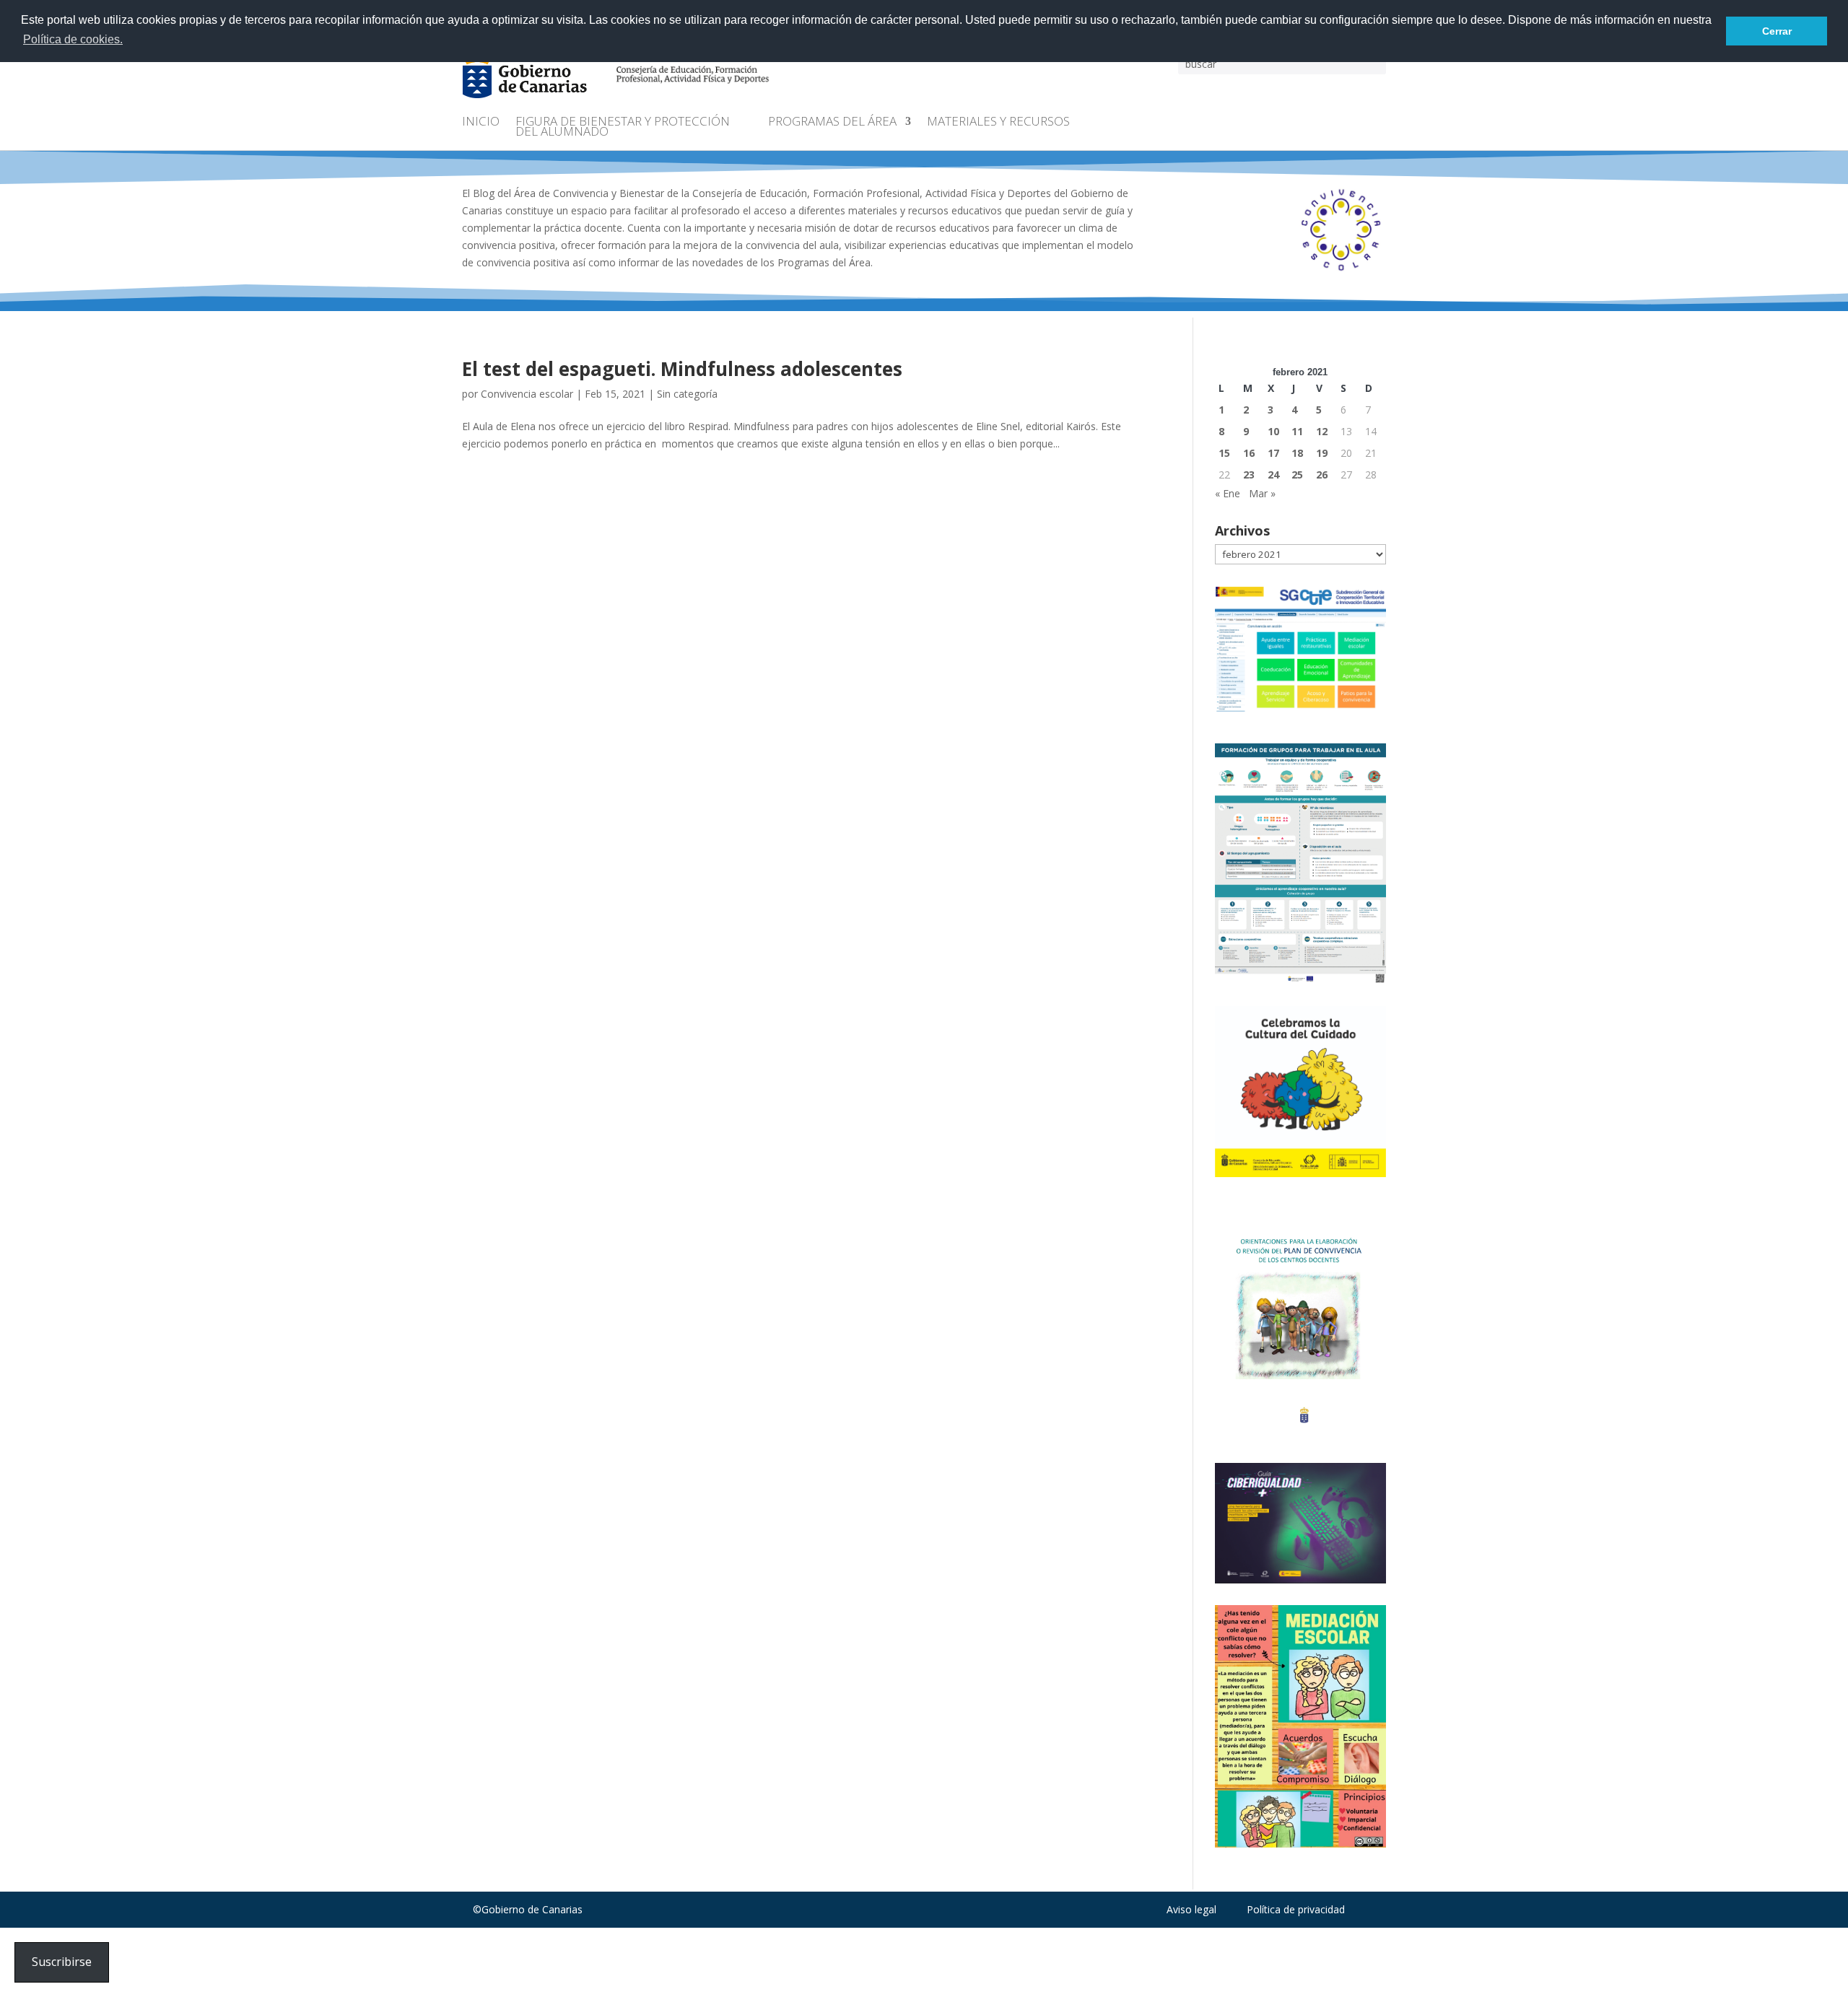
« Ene (1228, 493)
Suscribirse (62, 1962)
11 (1297, 431)
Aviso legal (1191, 1909)
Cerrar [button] (1777, 31)
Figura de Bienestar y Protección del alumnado (623, 128)
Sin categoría (687, 394)
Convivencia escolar (527, 394)
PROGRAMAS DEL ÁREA (832, 123)
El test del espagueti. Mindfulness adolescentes (682, 369)
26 (1322, 475)
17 (1273, 453)
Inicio (481, 123)
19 (1322, 453)
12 (1322, 431)
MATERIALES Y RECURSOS (998, 123)
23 (1249, 475)
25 (1297, 475)
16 (1249, 453)
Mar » (1262, 493)
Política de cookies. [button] (73, 39)
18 (1297, 453)
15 (1224, 453)
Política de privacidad (1296, 1909)
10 (1273, 431)
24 (1273, 475)
